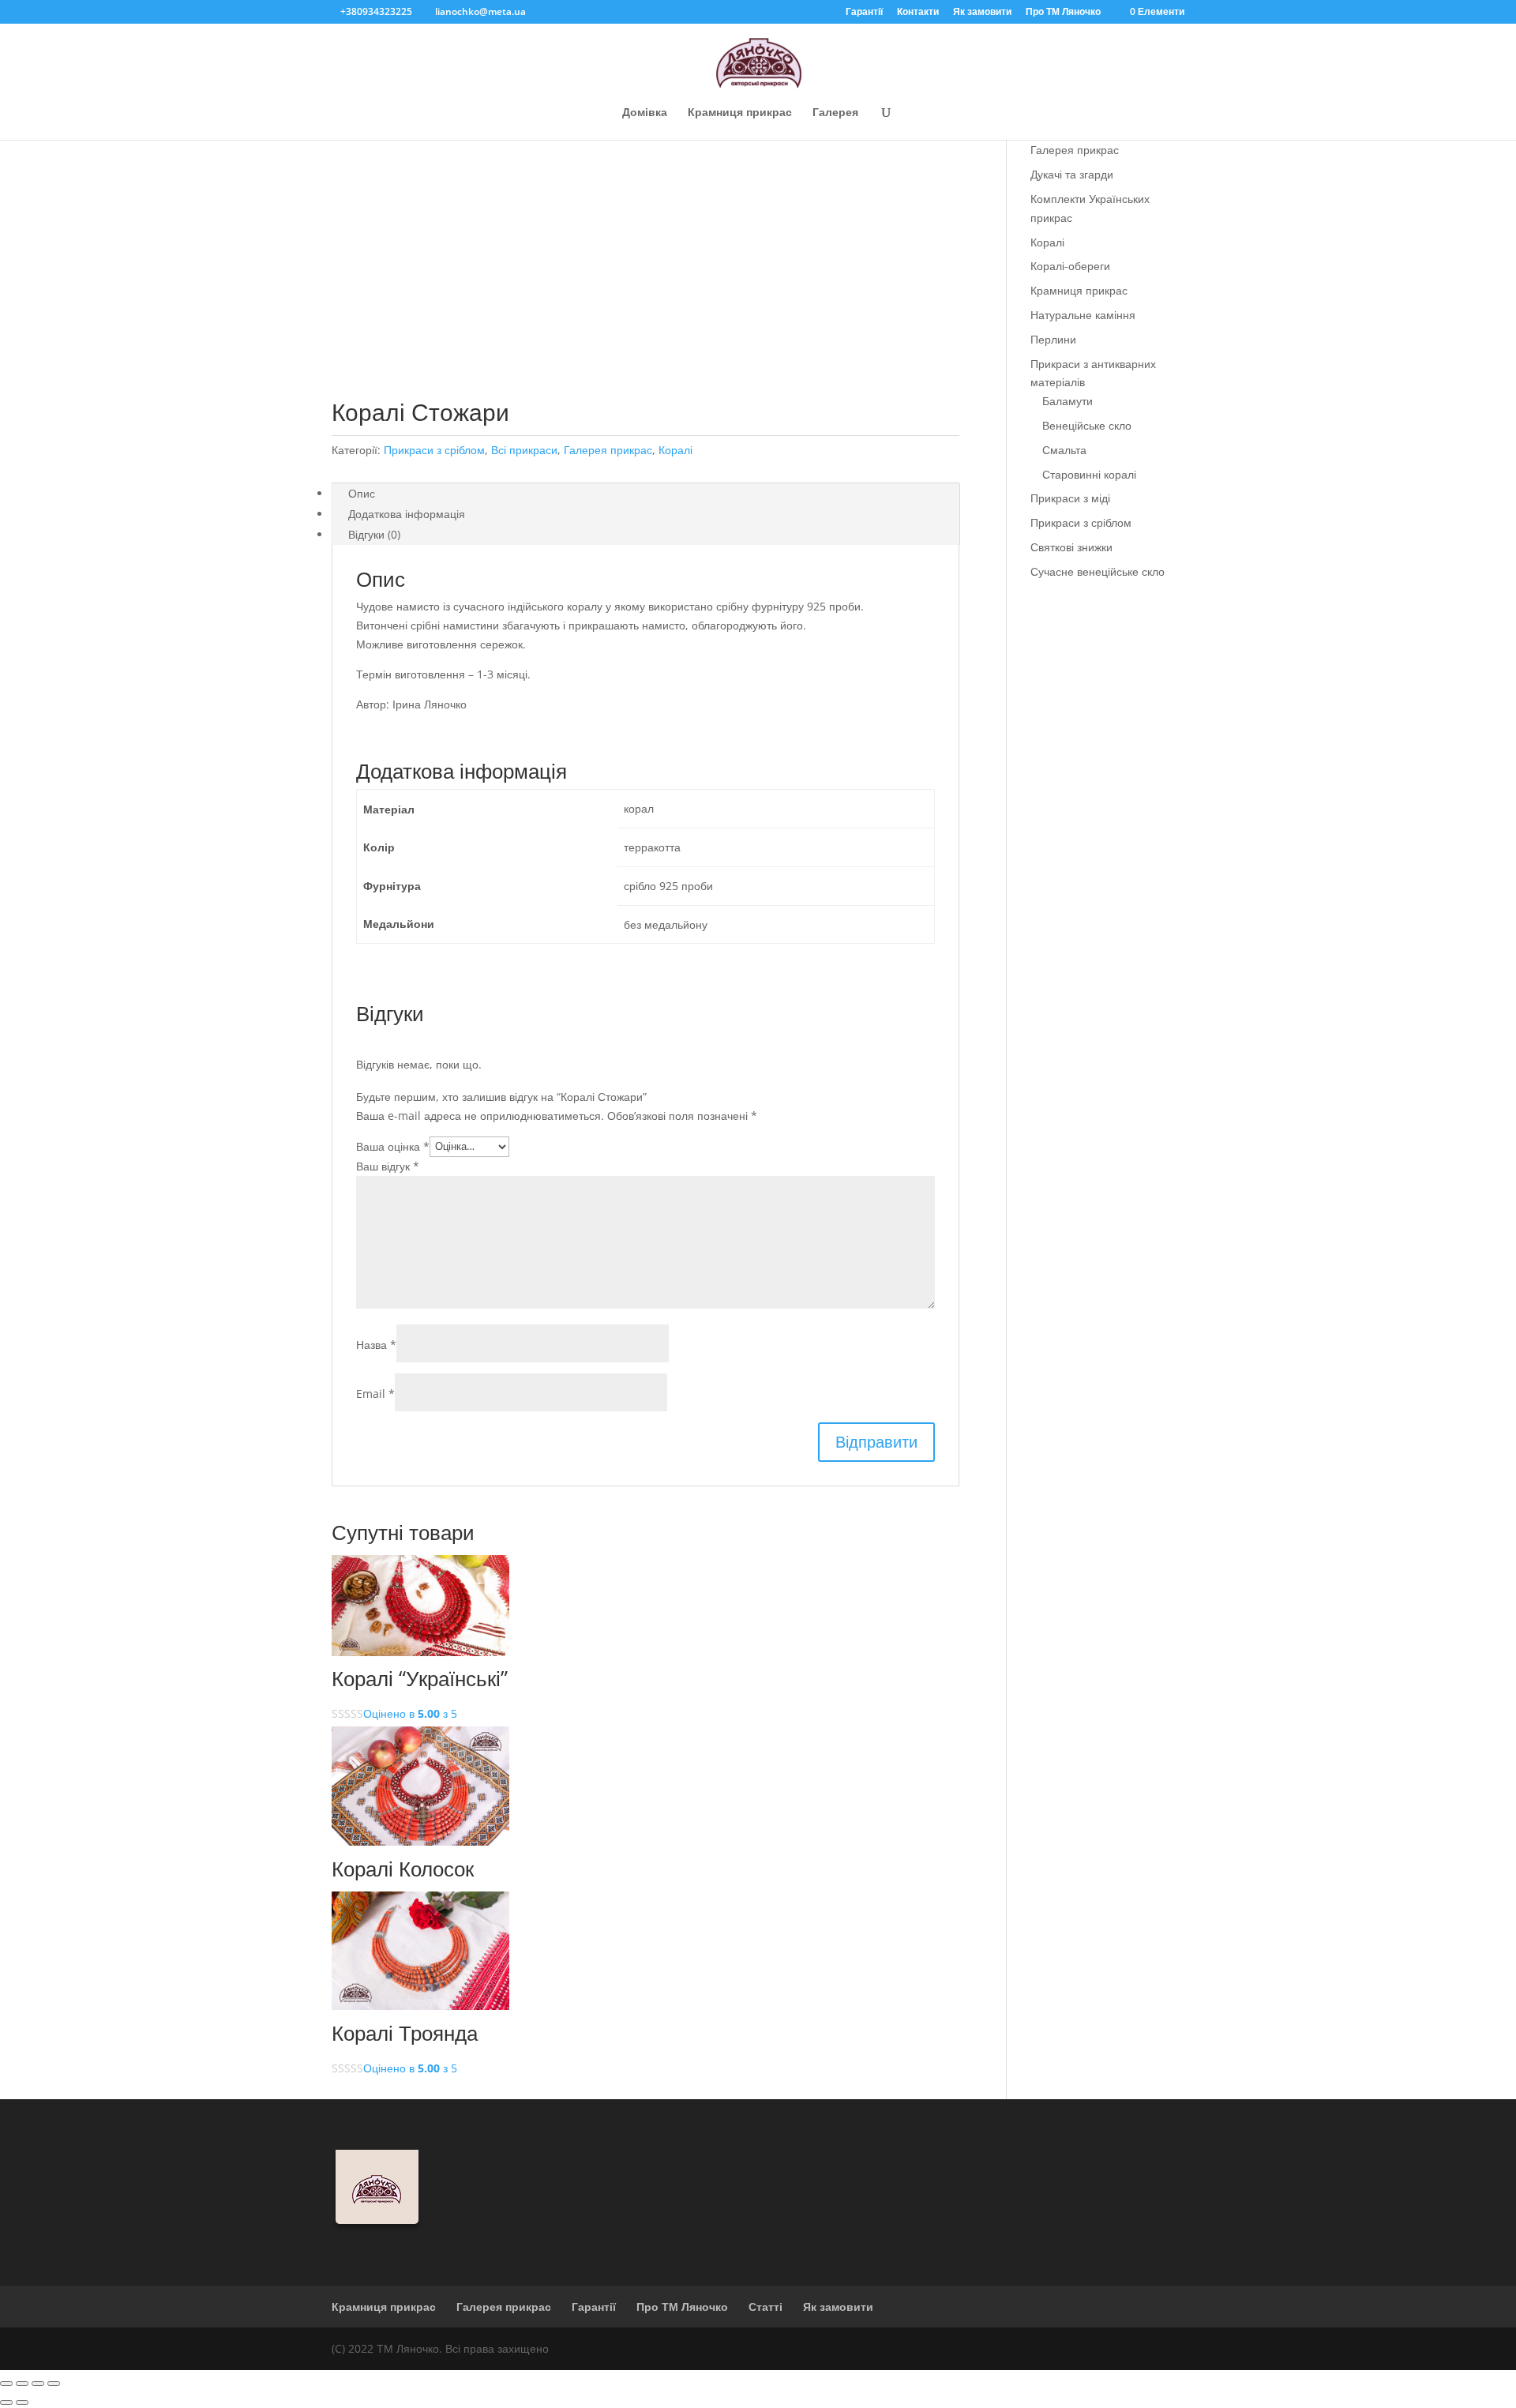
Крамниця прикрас (740, 113)
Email (375, 1394)
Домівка (645, 113)
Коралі (675, 450)
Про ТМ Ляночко (1063, 13)
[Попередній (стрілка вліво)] (6, 2402)
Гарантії (864, 13)
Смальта (1064, 450)
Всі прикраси (524, 450)
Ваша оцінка (393, 1146)
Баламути (1068, 401)
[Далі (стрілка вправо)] (22, 2402)
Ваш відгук (388, 1166)
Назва (376, 1345)
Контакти (918, 13)
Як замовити (982, 13)
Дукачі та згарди (1072, 174)
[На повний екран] (22, 2384)
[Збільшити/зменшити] (6, 2384)
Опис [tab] (362, 493)
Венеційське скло (1087, 425)
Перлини (1053, 339)
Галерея (835, 113)
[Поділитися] (38, 2384)
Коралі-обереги (1070, 266)
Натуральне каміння (1083, 315)
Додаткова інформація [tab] (407, 514)
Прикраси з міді (1070, 498)
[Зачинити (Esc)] (54, 2384)
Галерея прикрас (608, 450)
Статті (766, 2307)
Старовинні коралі (1089, 474)
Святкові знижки (1071, 547)
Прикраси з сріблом (434, 450)
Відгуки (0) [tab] (374, 534)
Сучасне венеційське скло (1098, 571)
